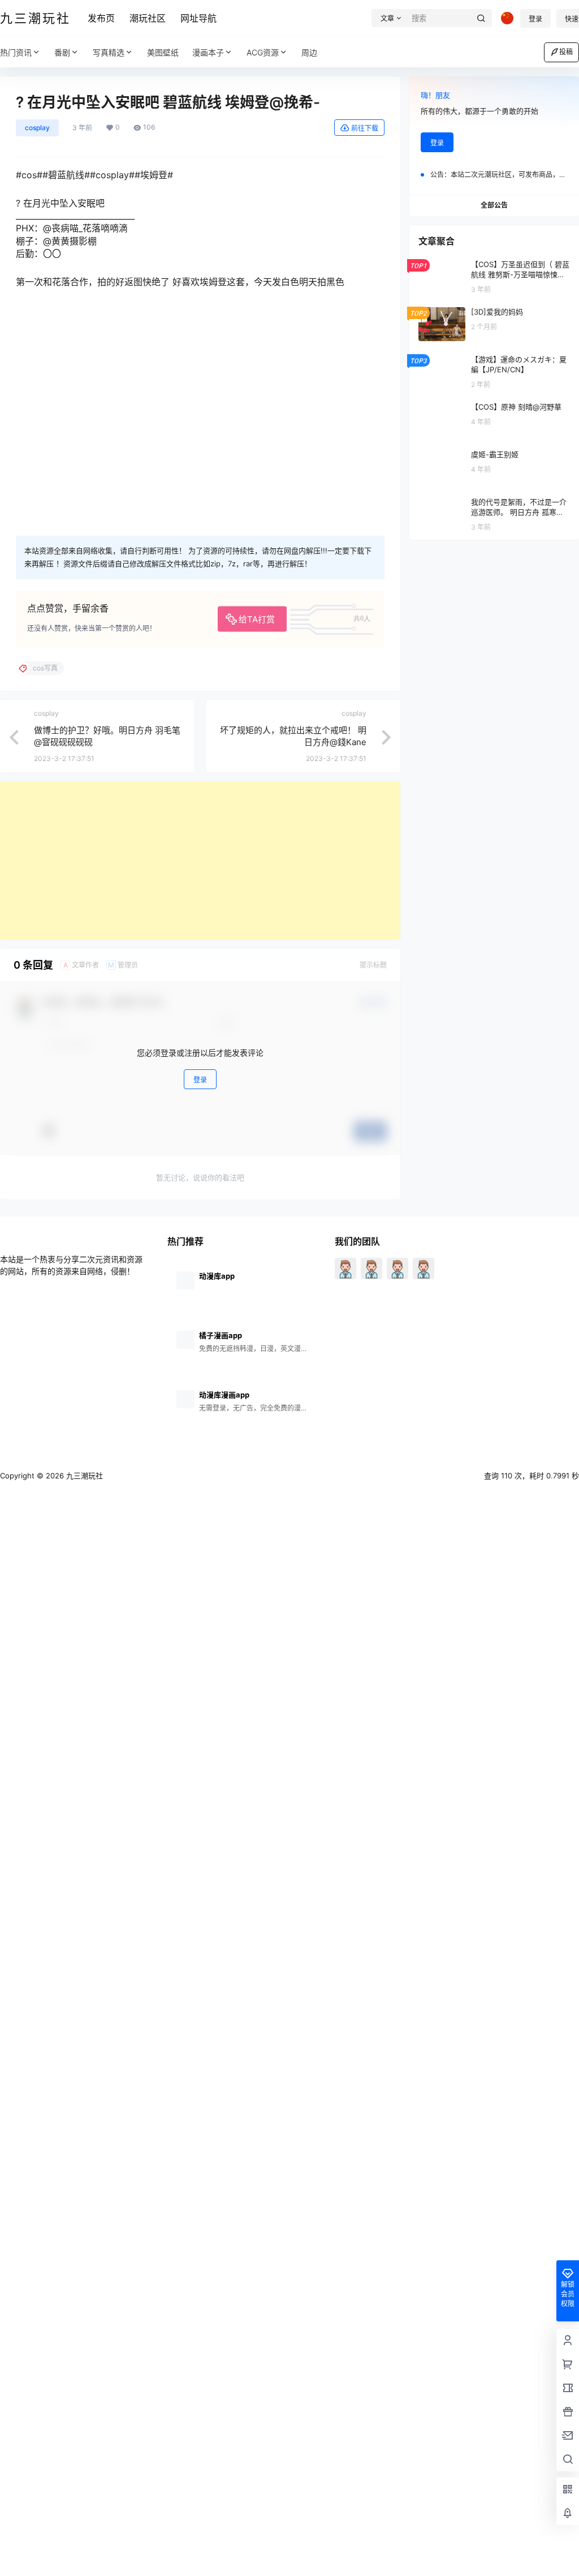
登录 (535, 19)
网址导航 (198, 18)
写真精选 (109, 52)
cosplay (37, 128)
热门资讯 (16, 52)
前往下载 (365, 128)
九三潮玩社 (83, 1476)
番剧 (62, 52)
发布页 (101, 18)
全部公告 (494, 205)
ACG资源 (263, 52)
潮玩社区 (148, 18)
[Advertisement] (200, 861)
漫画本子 (208, 52)
